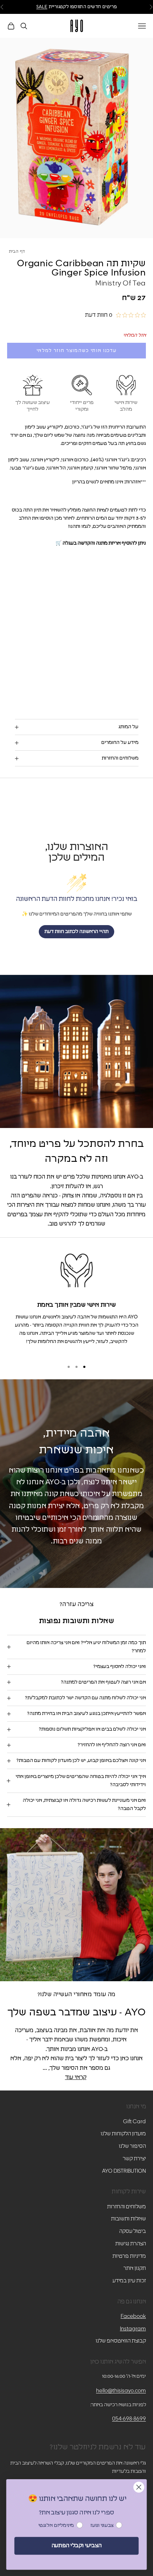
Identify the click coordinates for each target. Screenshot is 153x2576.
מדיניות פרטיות (129, 2256)
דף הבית (17, 252)
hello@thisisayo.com (121, 2391)
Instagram (133, 2329)
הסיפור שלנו (132, 2146)
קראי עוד (76, 2077)
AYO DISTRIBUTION (124, 2171)
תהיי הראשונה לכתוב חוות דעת (76, 932)
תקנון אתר (135, 2268)
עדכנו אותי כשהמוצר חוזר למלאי (77, 351)
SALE (42, 7)
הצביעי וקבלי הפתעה (76, 2546)
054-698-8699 (129, 2419)
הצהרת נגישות (131, 2244)
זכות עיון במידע (129, 2281)
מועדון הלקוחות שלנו (123, 2134)
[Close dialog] (139, 2487)
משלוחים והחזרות (126, 2207)
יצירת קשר (134, 2159)
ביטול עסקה (133, 2231)
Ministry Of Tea (121, 283)
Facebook (133, 2316)
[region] (76, 1302)
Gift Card (134, 2122)
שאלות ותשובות (128, 2219)
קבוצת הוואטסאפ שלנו (121, 2341)
